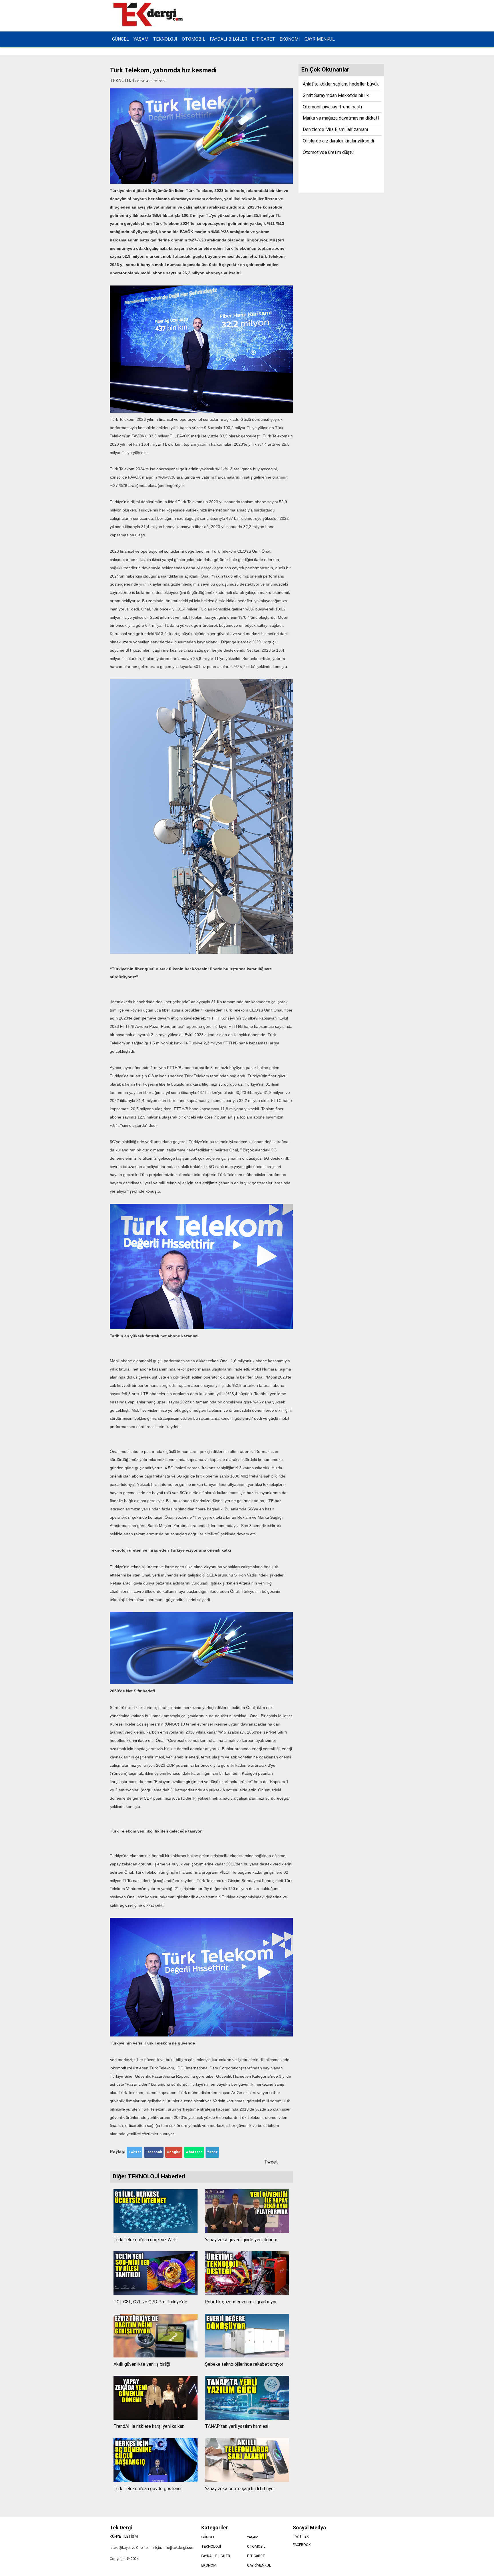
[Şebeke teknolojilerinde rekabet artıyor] (247, 2356)
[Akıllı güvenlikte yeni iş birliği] (156, 2356)
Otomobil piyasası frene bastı (332, 107)
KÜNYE (115, 2536)
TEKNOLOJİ (165, 39)
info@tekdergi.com (179, 2548)
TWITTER (301, 2536)
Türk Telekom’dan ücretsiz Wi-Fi (146, 2240)
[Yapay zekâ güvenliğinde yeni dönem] (247, 2231)
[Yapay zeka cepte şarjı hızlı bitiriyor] (247, 2480)
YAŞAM (141, 39)
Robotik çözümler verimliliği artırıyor (241, 2302)
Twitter (135, 2152)
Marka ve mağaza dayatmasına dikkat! (341, 118)
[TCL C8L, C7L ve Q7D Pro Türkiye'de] (156, 2294)
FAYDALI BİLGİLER (229, 39)
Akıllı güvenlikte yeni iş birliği (142, 2364)
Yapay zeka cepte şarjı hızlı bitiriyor (240, 2489)
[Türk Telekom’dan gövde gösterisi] (156, 2480)
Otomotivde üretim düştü (328, 152)
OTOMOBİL (194, 39)
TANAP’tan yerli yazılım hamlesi (237, 2426)
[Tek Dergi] (149, 25)
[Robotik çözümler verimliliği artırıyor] (247, 2294)
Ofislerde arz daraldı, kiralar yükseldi (338, 141)
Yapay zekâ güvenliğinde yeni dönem (241, 2240)
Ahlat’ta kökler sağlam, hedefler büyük (341, 84)
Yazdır (212, 2152)
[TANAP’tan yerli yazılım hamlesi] (247, 2418)
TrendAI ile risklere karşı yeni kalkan (149, 2426)
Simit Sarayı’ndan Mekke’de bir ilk (336, 95)
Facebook (154, 2152)
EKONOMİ (290, 39)
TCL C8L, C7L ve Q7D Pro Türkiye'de (150, 2302)
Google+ (174, 2152)
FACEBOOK (302, 2545)
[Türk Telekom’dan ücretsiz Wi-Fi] (156, 2231)
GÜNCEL (120, 39)
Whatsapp (194, 2152)
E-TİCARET (263, 39)
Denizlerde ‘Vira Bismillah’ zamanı (335, 129)
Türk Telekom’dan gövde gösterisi (147, 2489)
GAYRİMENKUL (320, 39)
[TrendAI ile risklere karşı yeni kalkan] (156, 2418)
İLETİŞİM (131, 2536)
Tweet (271, 2162)
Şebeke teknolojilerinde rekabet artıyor (244, 2364)
